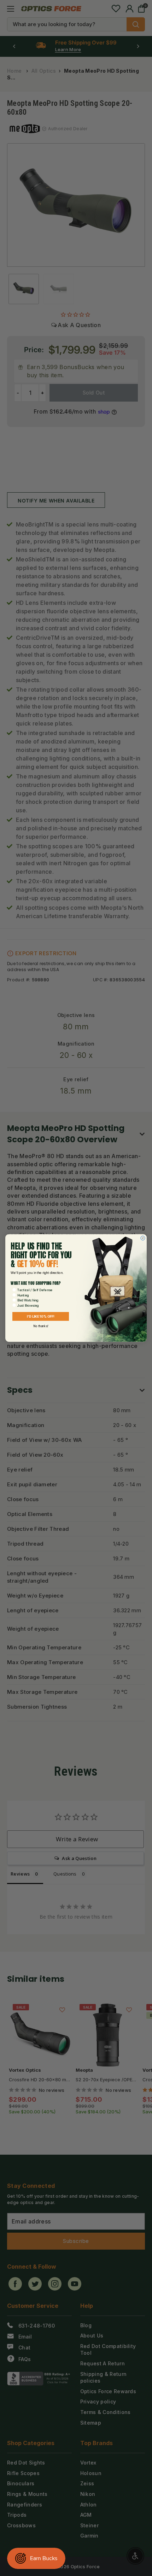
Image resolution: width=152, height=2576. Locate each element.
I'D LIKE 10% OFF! (41, 1316)
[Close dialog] (143, 1238)
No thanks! (41, 1326)
